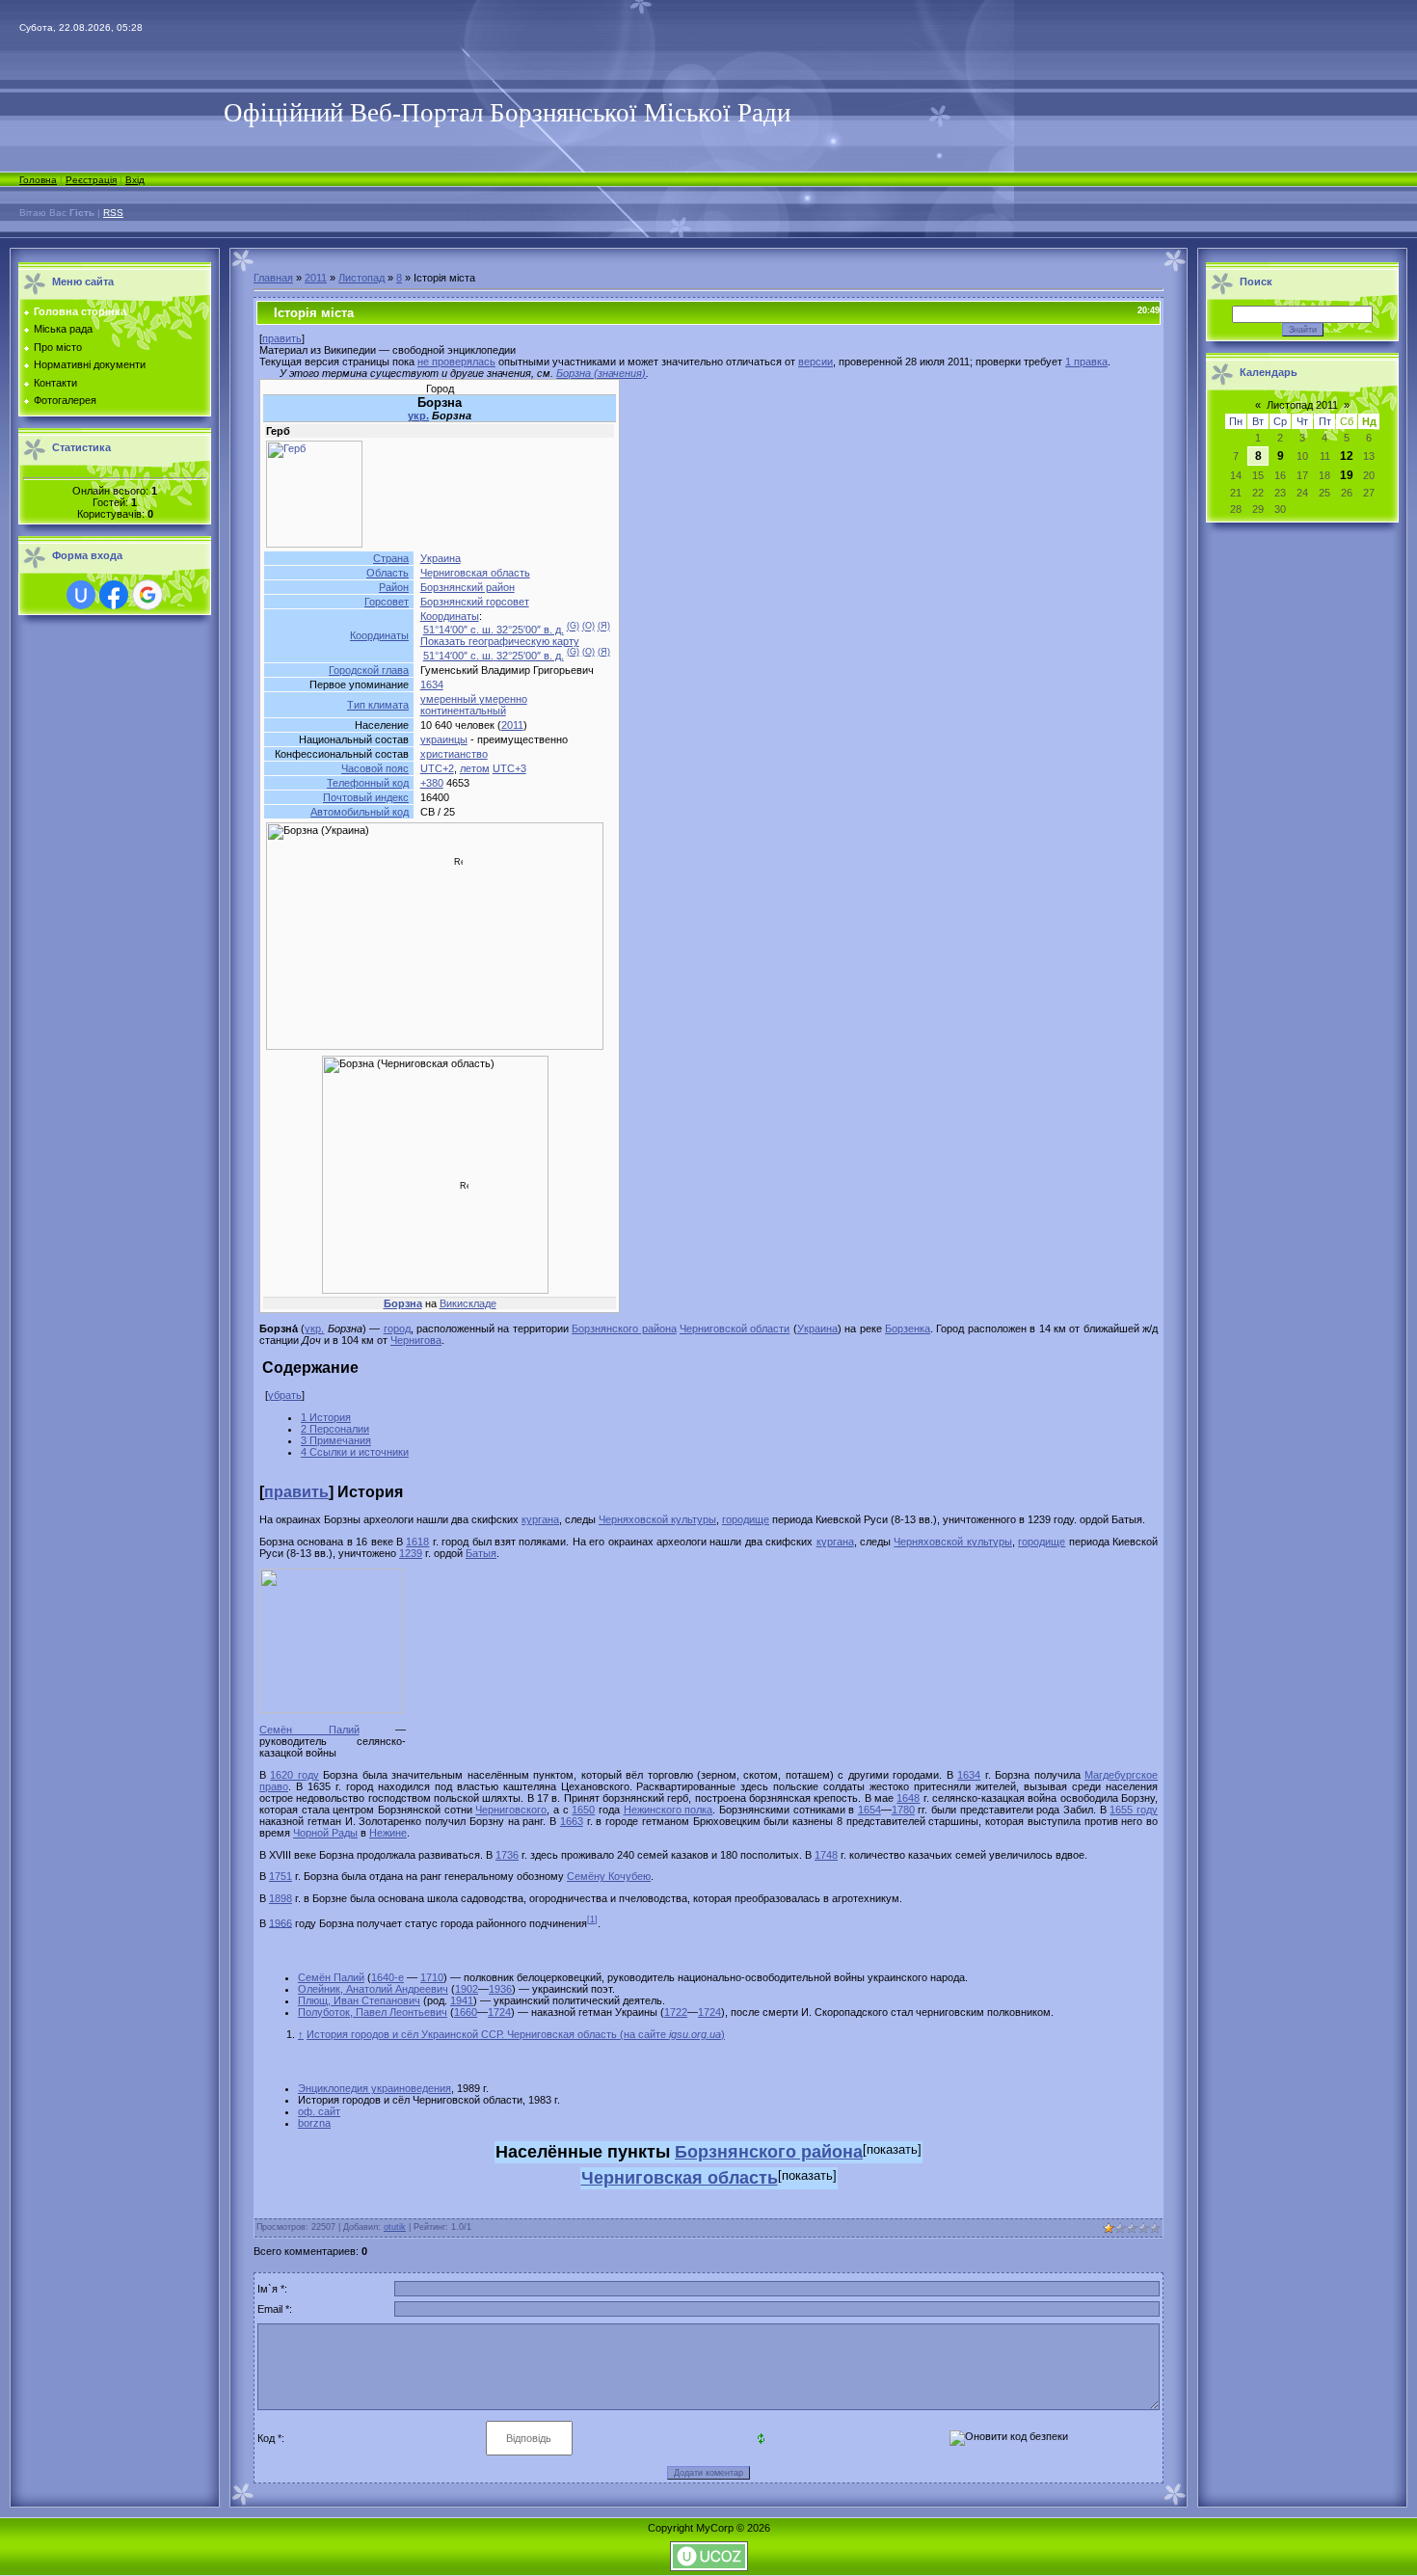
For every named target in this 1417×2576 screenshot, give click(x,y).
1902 (467, 1989)
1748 (826, 1855)
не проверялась (456, 362)
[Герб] (314, 544)
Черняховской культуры (657, 1519)
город (397, 1328)
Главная (273, 278)
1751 (281, 1876)
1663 (572, 1821)
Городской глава (369, 670)
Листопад (361, 278)
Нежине (388, 1833)
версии (815, 362)
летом (475, 768)
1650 (583, 1810)
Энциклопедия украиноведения (374, 2088)
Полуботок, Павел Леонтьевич (373, 2012)
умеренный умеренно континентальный (474, 705)
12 (1347, 456)
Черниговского (511, 1810)
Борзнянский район (468, 587)
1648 (908, 1798)
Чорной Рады (325, 1833)
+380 (432, 783)
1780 (903, 1810)
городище (746, 1519)
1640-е (388, 1977)
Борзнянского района (624, 1328)
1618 (417, 1542)
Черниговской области (735, 1328)
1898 (281, 1898)
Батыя (481, 1553)
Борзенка (908, 1328)
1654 (869, 1810)
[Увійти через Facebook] (114, 595)
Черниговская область (475, 573)
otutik (395, 2227)
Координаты (379, 635)
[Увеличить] (267, 1720)
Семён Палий (309, 1730)
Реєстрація (91, 180)
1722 (676, 2012)
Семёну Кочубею (609, 1876)
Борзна (403, 1303)
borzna (314, 2123)
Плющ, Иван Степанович (359, 2000)
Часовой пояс (375, 768)
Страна (391, 558)
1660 (466, 2012)
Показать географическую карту (500, 641)
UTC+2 (437, 768)
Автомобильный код (360, 812)
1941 (462, 2000)
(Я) (604, 627)
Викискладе (468, 1303)
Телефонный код (368, 783)
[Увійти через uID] (81, 595)
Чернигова (416, 1340)
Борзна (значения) (601, 373)
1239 (411, 1553)
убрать (285, 1395)
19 (1347, 475)
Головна (38, 180)
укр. (418, 416)
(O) (588, 627)
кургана (540, 1519)
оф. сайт (319, 2111)
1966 (281, 1922)
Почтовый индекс (366, 797)
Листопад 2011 (1302, 405)
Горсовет (387, 602)
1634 (432, 684)
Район (394, 587)
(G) (573, 627)
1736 (507, 1855)
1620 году (294, 1775)
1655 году (1134, 1810)
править (282, 338)
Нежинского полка (668, 1810)
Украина (441, 558)
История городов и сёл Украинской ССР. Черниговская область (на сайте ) (516, 2034)
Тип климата (378, 705)
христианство (454, 754)
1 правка (1086, 362)
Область (388, 573)
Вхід (135, 180)
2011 (316, 278)
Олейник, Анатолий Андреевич (373, 1989)
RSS (113, 213)
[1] (592, 1919)
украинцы (444, 739)
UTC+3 (509, 768)
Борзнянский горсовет (475, 602)
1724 (499, 2012)
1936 (500, 1989)
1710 (432, 1977)
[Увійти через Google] (147, 595)
